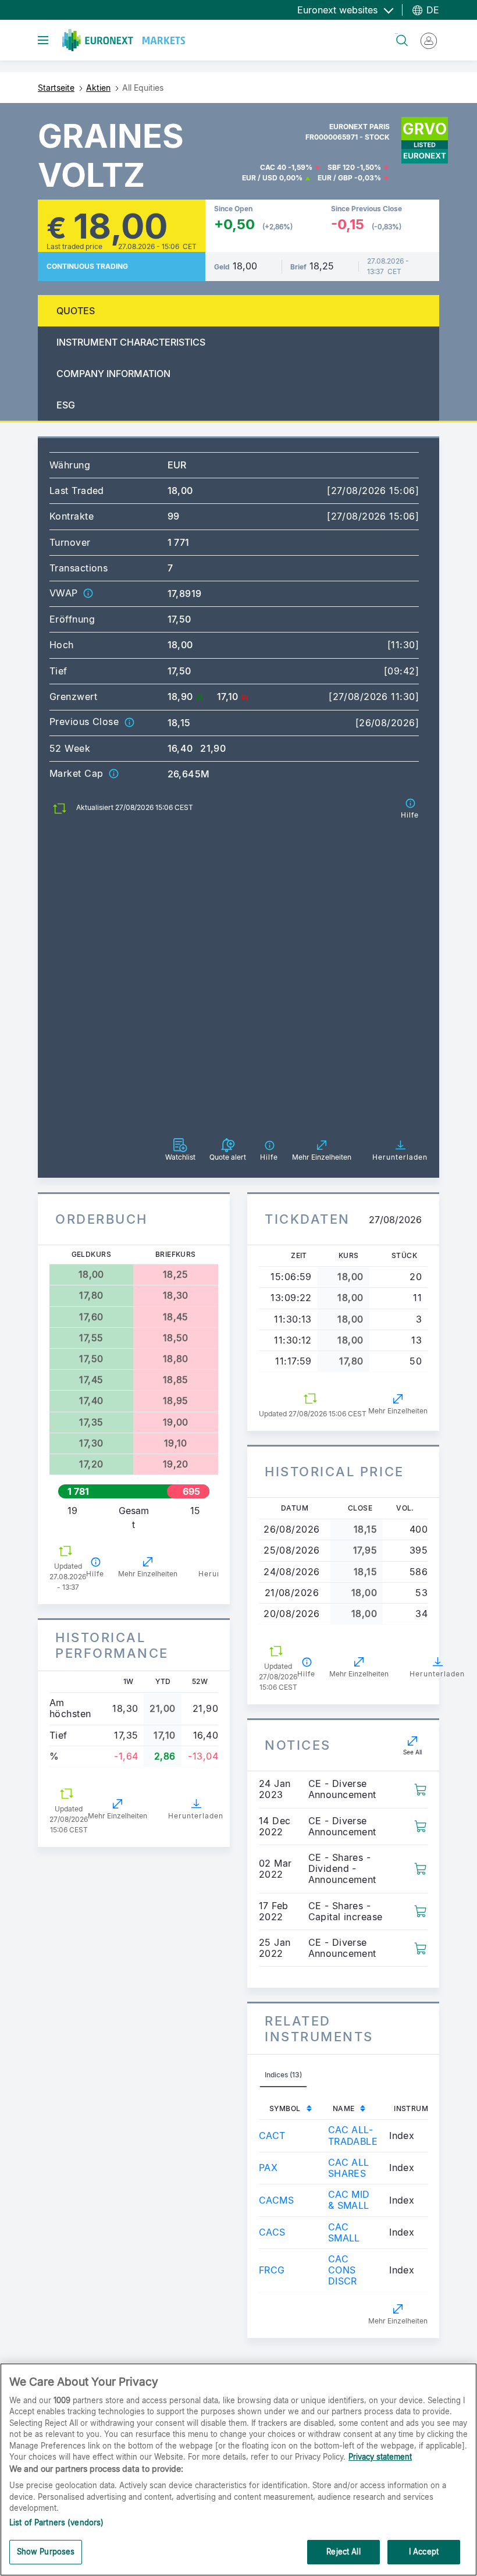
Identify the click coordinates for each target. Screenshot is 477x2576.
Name (344, 2108)
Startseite (56, 88)
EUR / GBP (335, 178)
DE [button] (431, 10)
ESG (66, 405)
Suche (396, 33)
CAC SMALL (344, 2232)
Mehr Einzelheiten (148, 1574)
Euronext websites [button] (339, 10)
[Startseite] (124, 40)
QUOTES (76, 311)
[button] (88, 593)
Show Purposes (46, 2552)
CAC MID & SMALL (349, 2200)
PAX (268, 2168)
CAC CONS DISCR (343, 2270)
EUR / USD (260, 178)
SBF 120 (341, 167)
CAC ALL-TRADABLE (353, 2135)
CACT (272, 2136)
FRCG (272, 2270)
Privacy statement (380, 2457)
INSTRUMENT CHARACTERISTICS (131, 342)
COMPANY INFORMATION (113, 374)
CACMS (276, 2200)
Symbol (285, 2108)
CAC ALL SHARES (349, 2168)
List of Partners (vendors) (56, 2522)
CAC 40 (273, 167)
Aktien (98, 88)
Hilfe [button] (95, 1574)
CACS (272, 2232)
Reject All (343, 2552)
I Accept (424, 2552)
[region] (238, 2470)
